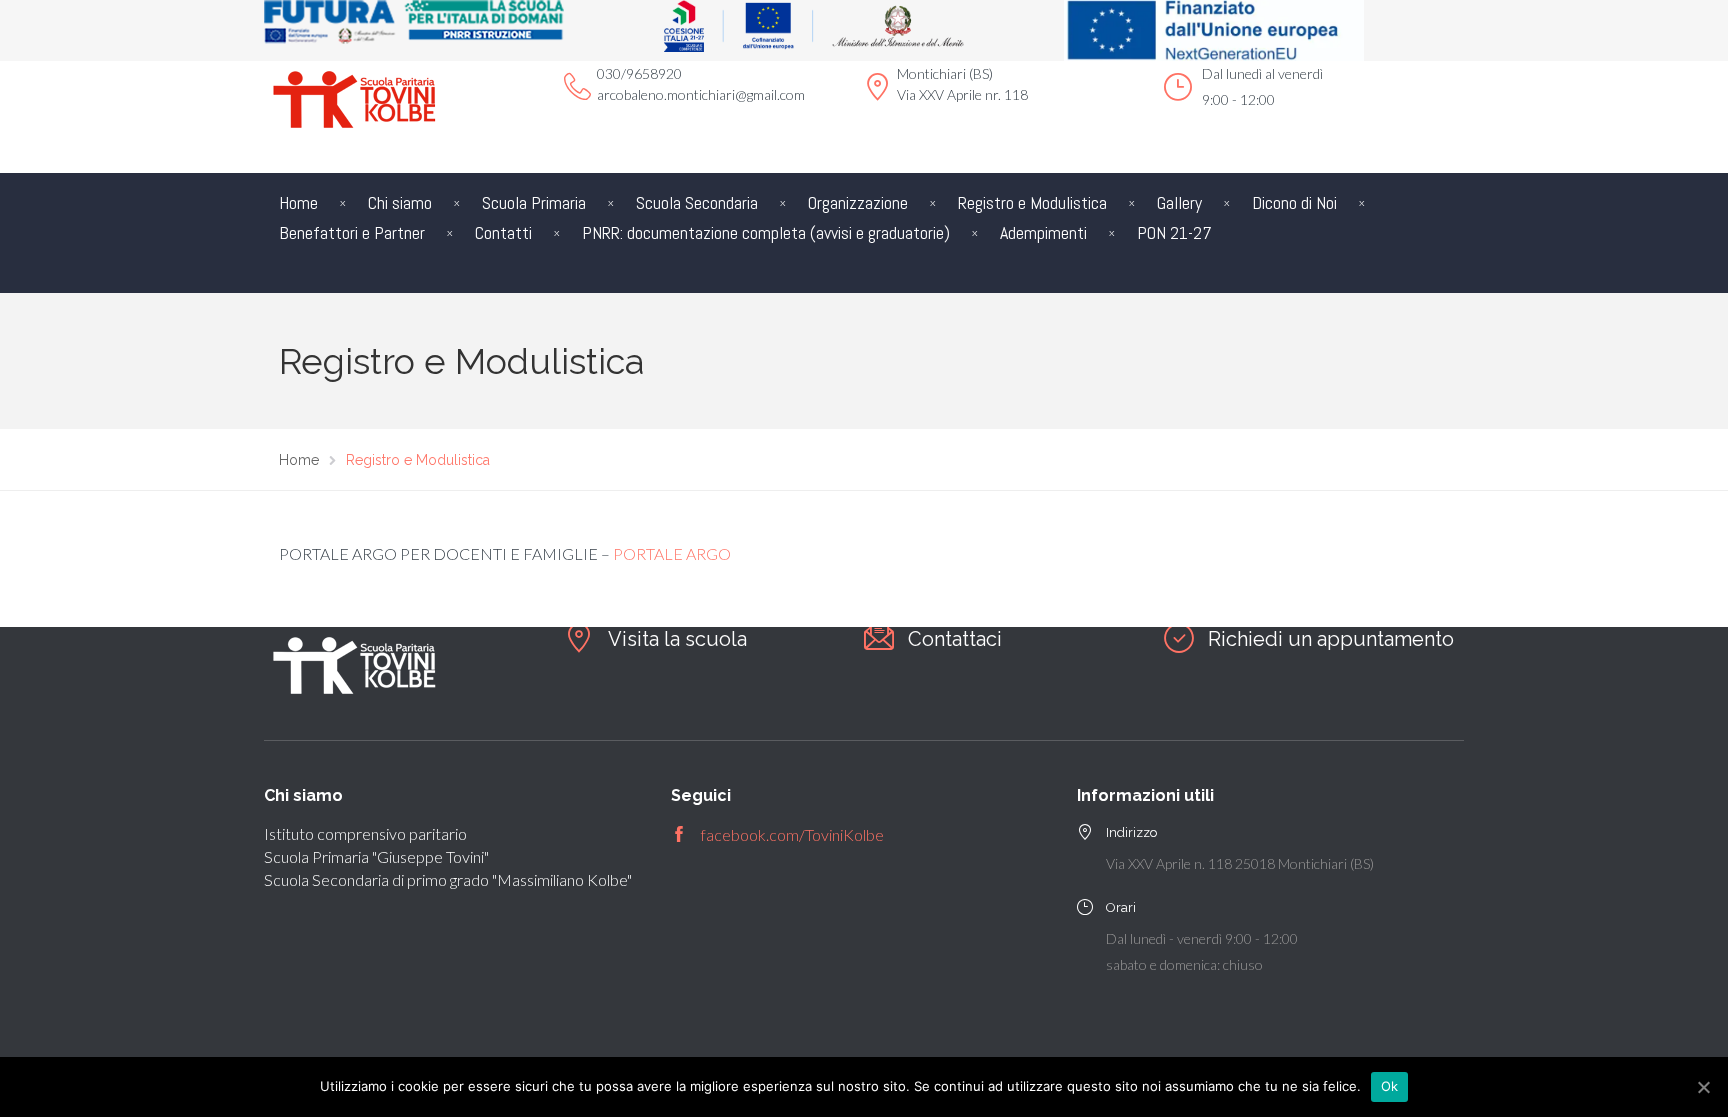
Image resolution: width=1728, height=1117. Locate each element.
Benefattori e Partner (352, 232)
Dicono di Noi (1294, 202)
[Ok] (1703, 1087)
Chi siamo (400, 202)
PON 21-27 (1174, 232)
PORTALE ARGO (672, 553)
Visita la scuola (677, 639)
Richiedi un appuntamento (1331, 639)
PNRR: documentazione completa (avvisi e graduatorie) (766, 232)
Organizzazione (858, 202)
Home (298, 202)
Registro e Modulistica (1032, 202)
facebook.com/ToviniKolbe (792, 834)
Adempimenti (1043, 232)
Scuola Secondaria (697, 202)
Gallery (1179, 202)
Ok (1390, 1086)
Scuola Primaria (534, 202)
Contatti (503, 232)
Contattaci (955, 639)
